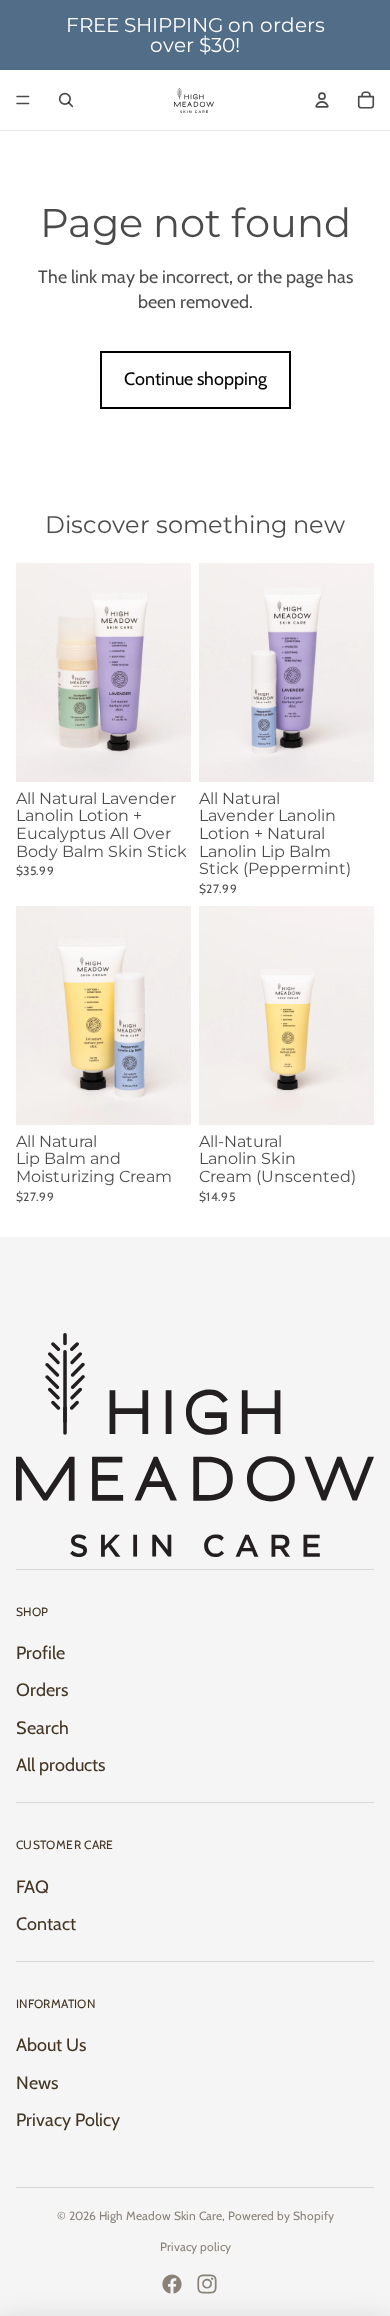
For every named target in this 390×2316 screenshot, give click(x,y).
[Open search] (66, 100)
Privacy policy (195, 2246)
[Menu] (23, 100)
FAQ (32, 1887)
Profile (40, 1653)
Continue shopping (195, 379)
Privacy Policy (68, 2120)
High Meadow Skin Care (160, 2215)
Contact (46, 1924)
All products (60, 1765)
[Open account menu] (322, 100)
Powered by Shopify (281, 2215)
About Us (51, 2045)
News (37, 2083)
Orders (42, 1690)
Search (42, 1728)
